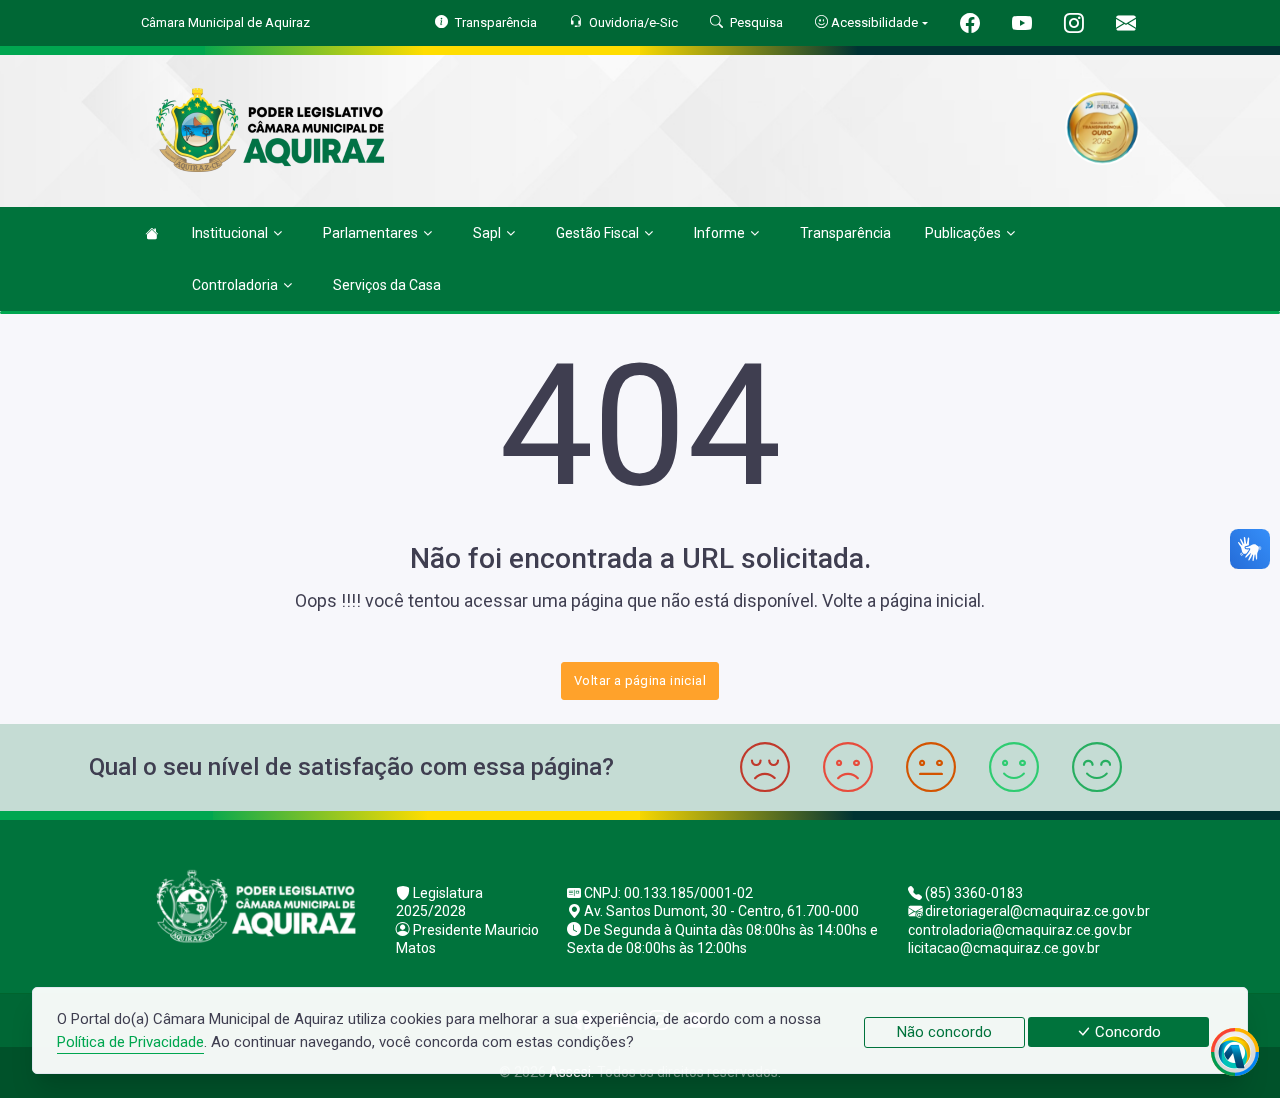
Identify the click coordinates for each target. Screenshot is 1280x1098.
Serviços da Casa (387, 285)
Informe (719, 233)
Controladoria (235, 285)
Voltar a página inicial (640, 680)
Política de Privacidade (130, 1042)
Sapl (487, 233)
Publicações (963, 233)
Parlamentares (370, 233)
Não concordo (944, 1032)
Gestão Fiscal (597, 233)
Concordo (1126, 1032)
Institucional (230, 233)
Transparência (845, 233)
